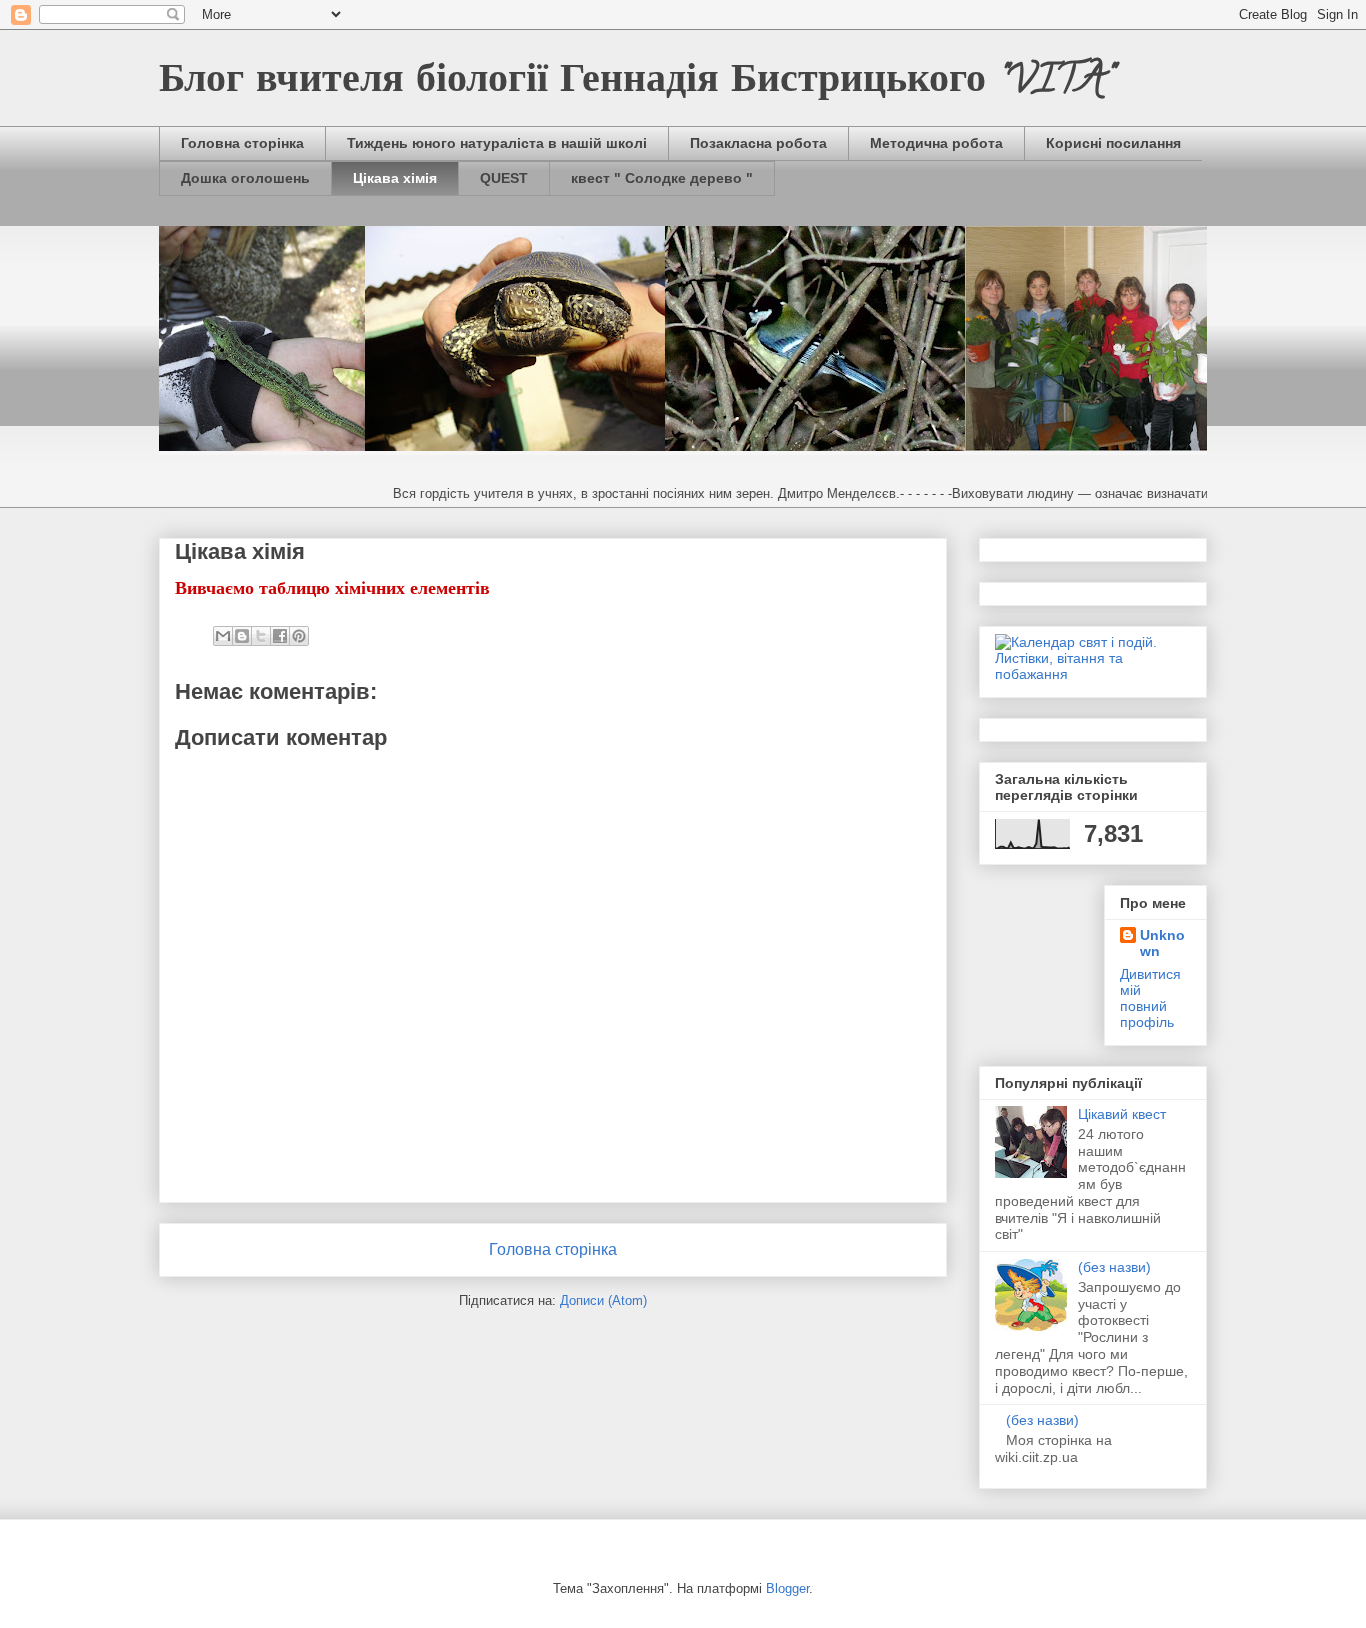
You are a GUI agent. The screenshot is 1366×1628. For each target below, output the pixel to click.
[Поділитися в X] (261, 636)
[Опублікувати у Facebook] (280, 636)
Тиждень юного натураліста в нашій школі (497, 143)
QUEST (504, 178)
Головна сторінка (242, 143)
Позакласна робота (758, 143)
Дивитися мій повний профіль (1150, 998)
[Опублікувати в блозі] (242, 636)
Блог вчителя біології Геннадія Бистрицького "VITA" (636, 83)
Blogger (787, 1588)
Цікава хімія (395, 178)
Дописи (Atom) (603, 1300)
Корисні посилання (1113, 143)
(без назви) (1114, 1267)
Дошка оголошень (245, 178)
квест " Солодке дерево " (662, 178)
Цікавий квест (1122, 1114)
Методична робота (936, 143)
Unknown (1162, 943)
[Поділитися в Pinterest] (299, 636)
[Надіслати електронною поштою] (223, 636)
